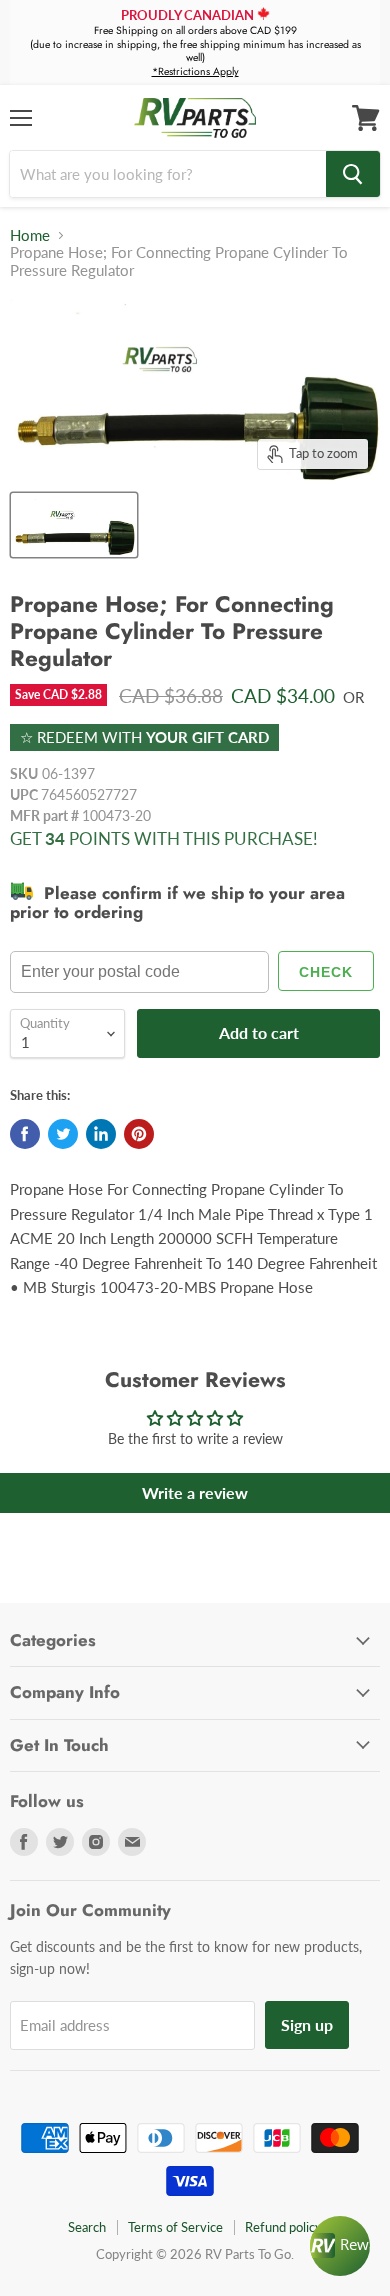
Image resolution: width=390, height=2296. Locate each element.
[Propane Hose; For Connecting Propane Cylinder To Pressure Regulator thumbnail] (74, 525)
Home (30, 235)
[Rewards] (340, 2246)
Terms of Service (175, 2227)
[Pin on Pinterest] (139, 1134)
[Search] (353, 174)
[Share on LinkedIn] (101, 1134)
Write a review (195, 1492)
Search (87, 2227)
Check (326, 972)
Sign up (307, 2024)
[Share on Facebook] (25, 1134)
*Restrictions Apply (195, 71)
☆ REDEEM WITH (144, 737)
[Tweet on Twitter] (63, 1134)
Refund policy (283, 2227)
